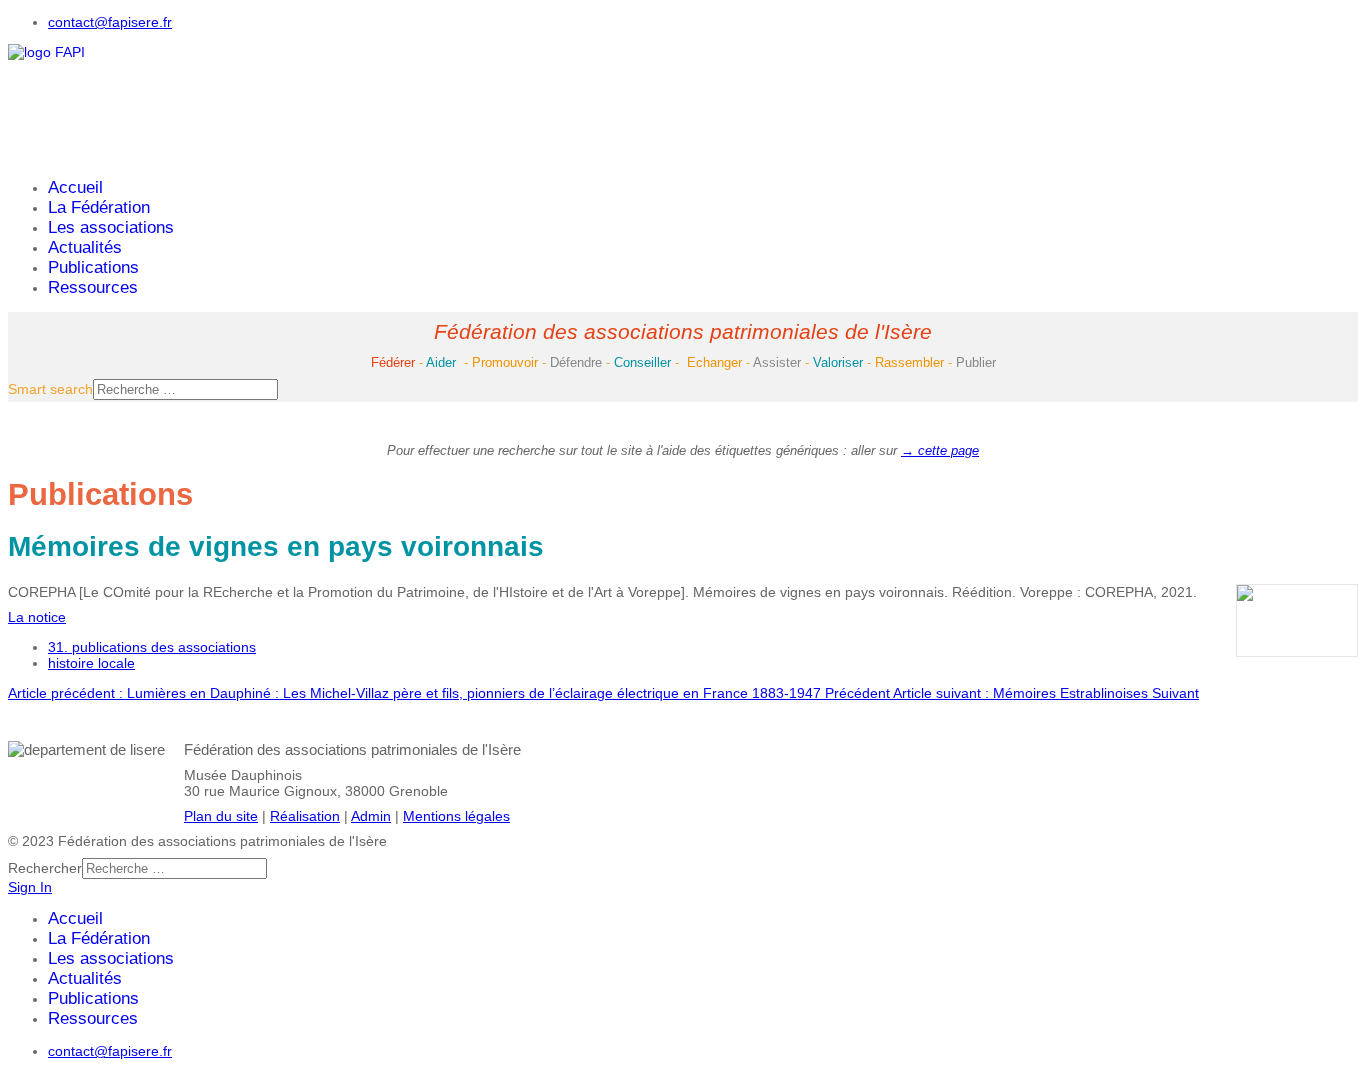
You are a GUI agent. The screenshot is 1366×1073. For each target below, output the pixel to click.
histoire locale (91, 663)
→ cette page (940, 450)
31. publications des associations (152, 647)
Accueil (75, 187)
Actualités (85, 247)
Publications (93, 267)
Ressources (93, 287)
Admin (371, 816)
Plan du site (221, 816)
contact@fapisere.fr (110, 22)
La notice (37, 617)
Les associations (111, 227)
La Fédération (99, 207)
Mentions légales (456, 816)
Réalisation (305, 816)
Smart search (50, 389)
